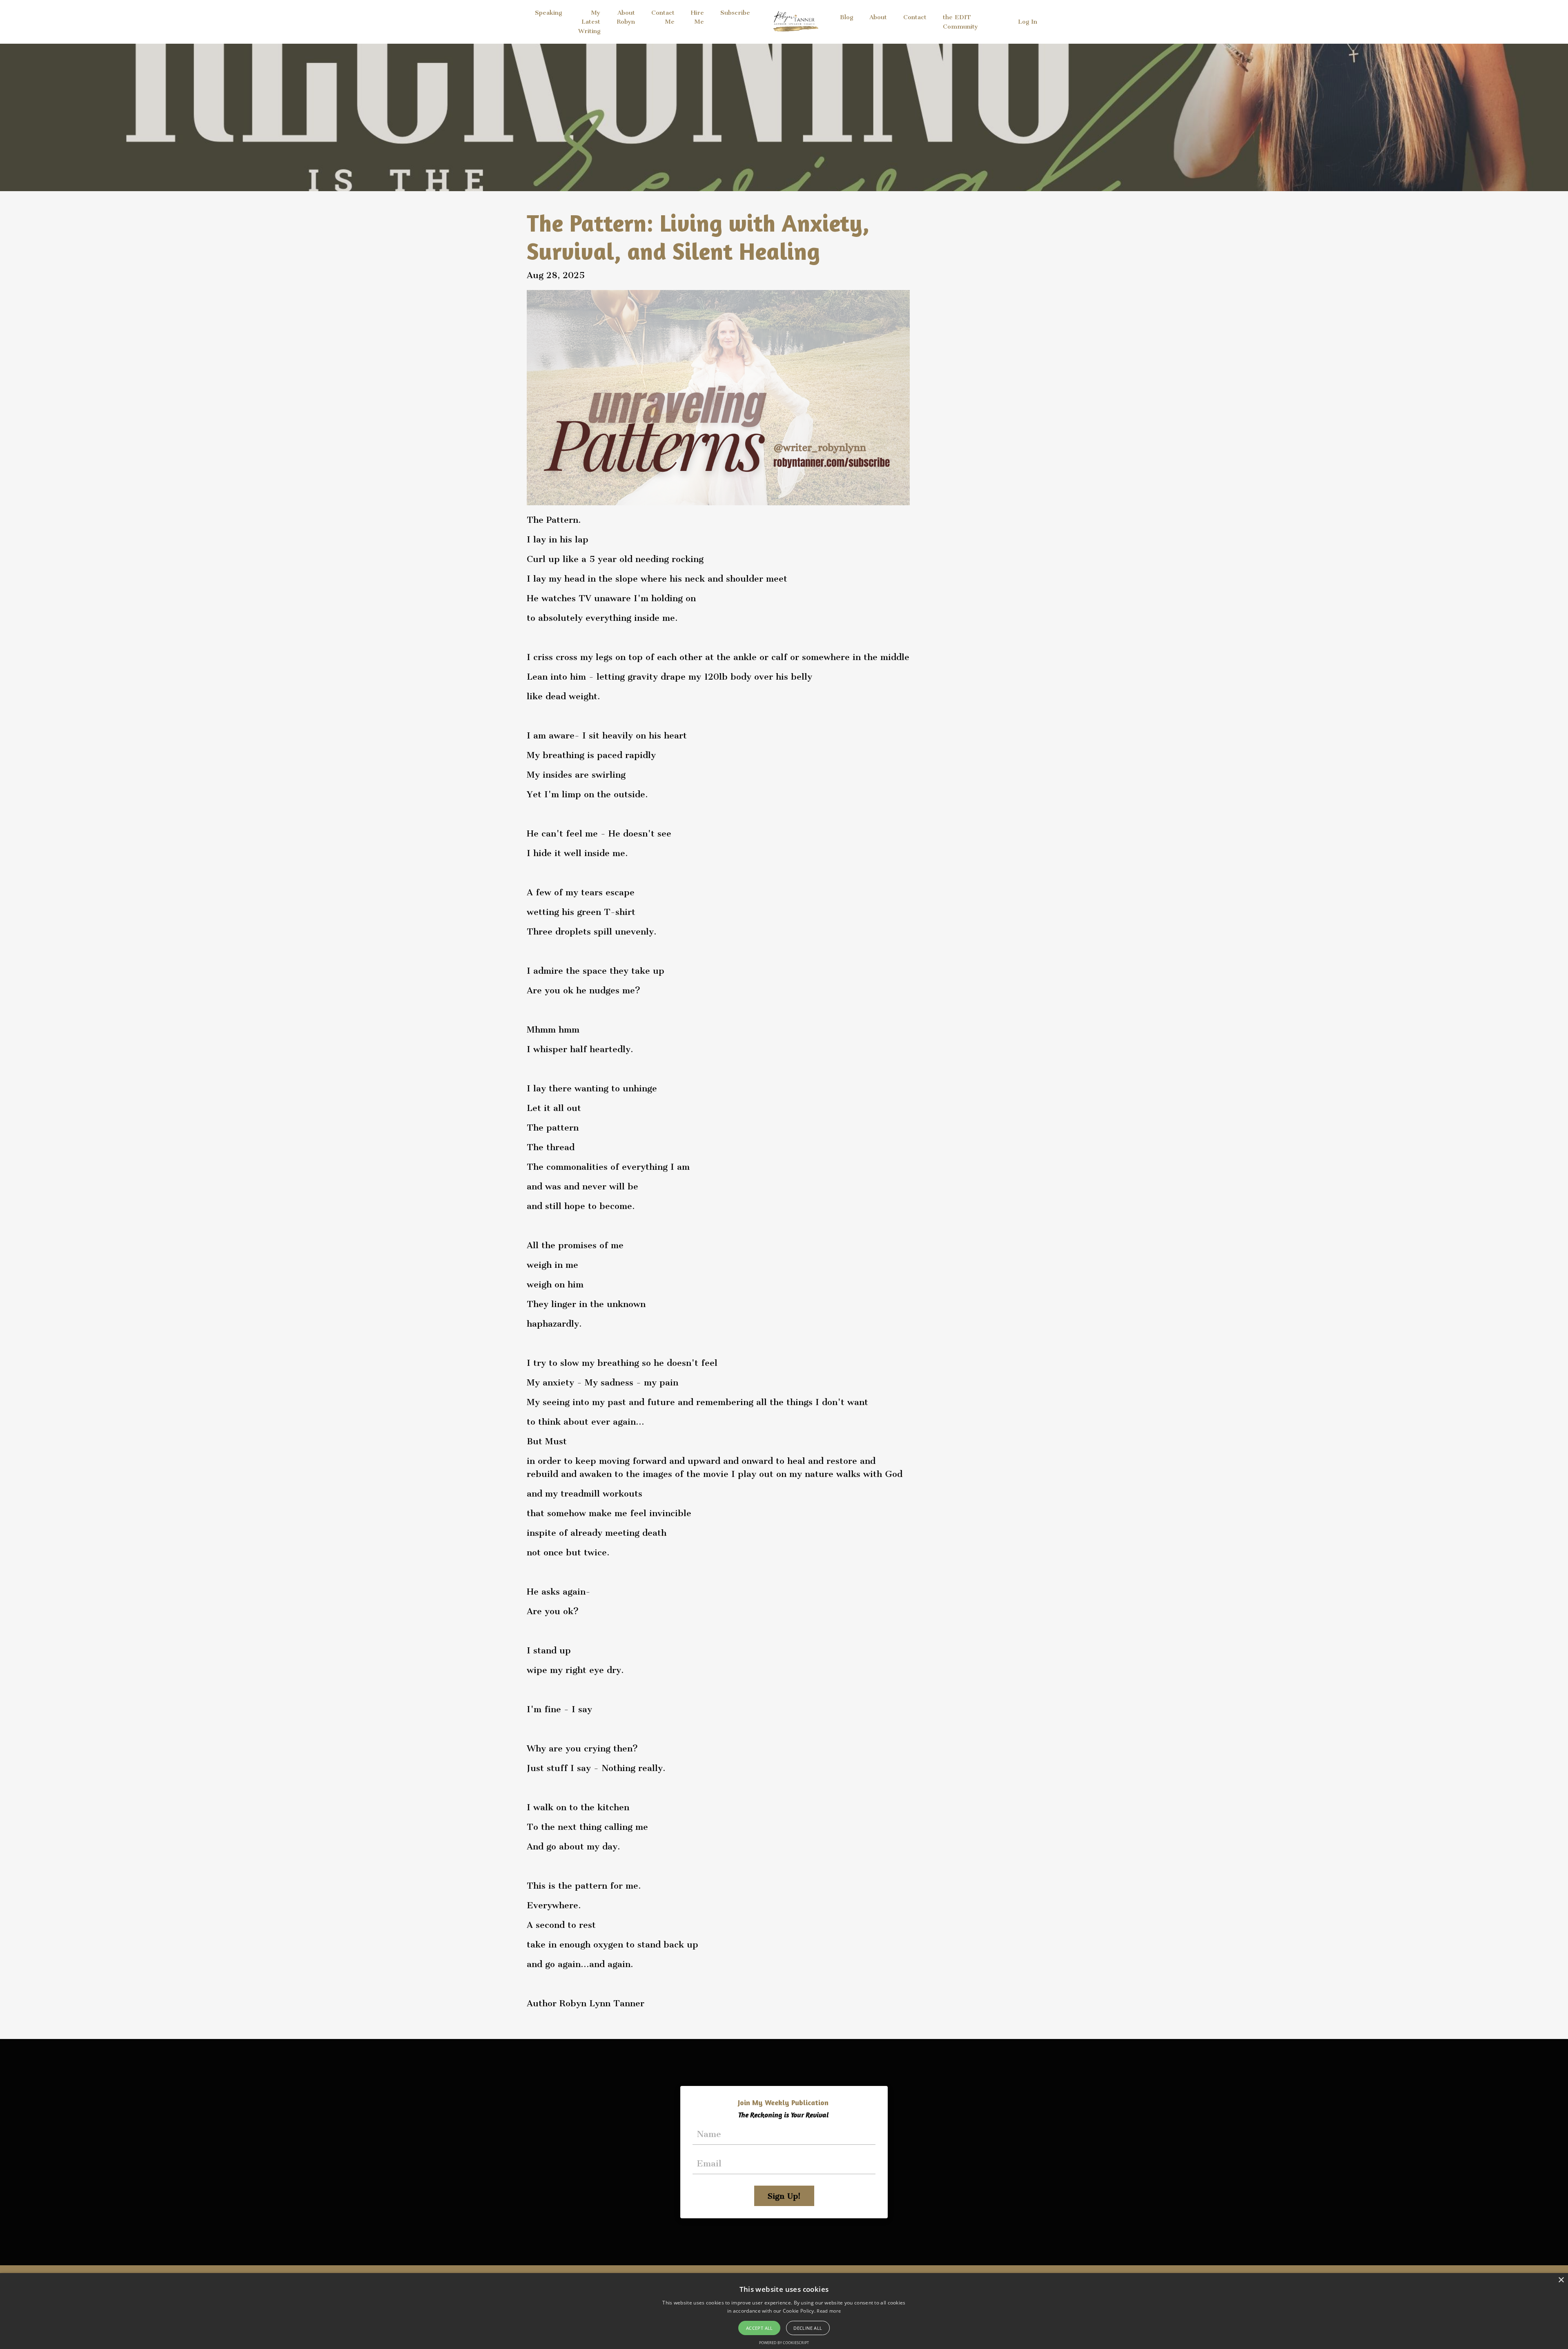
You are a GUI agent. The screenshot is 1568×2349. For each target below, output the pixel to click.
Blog (846, 17)
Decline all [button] (808, 2328)
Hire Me (697, 17)
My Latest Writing (589, 22)
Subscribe (735, 13)
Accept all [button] (759, 2328)
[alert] (784, 2311)
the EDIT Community (960, 22)
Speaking (548, 13)
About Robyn (626, 17)
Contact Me (663, 17)
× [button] (1561, 2280)
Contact (915, 17)
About (878, 17)
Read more (829, 2311)
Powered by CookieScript (784, 2343)
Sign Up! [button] (784, 2196)
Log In (1028, 22)
